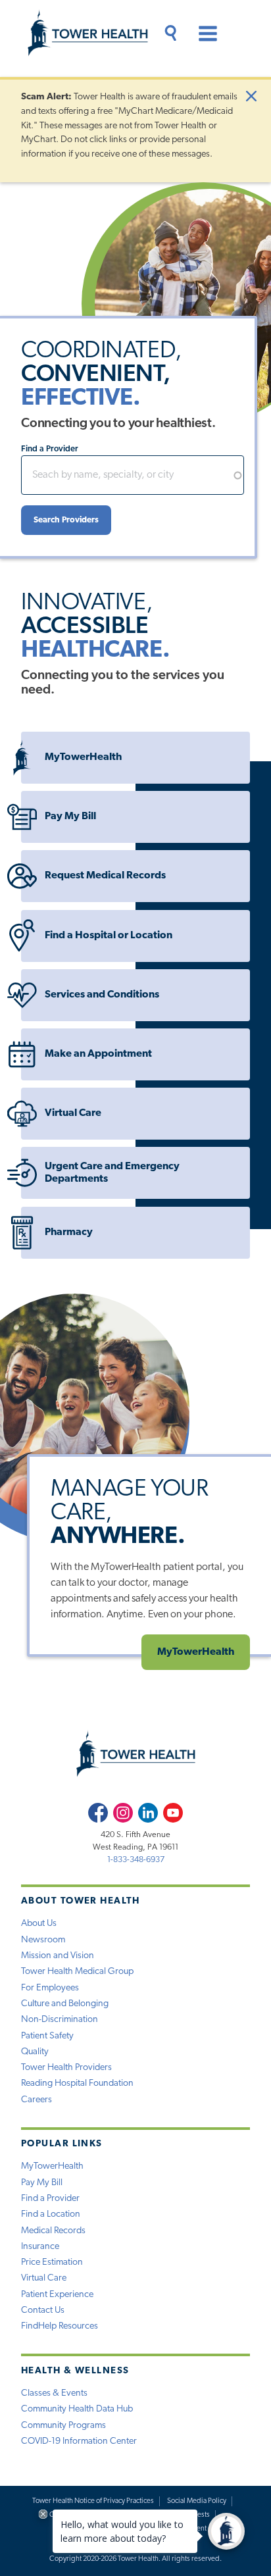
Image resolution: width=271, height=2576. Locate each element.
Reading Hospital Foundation (77, 2084)
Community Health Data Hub (77, 2409)
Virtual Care (73, 1113)
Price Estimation (52, 2262)
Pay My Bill (70, 817)
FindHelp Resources (60, 2326)
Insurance (40, 2247)
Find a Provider (50, 449)
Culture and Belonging (65, 2004)
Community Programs (63, 2426)
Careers (37, 2100)
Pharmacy (69, 1232)
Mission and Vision (58, 1956)
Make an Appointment (98, 1054)
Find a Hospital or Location (109, 936)
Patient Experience (57, 2295)
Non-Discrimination (60, 2020)
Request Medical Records (105, 876)
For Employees (50, 1988)
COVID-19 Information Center (79, 2441)
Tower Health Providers (66, 2068)
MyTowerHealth (83, 757)
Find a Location (51, 2214)
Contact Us (43, 2311)
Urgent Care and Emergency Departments (112, 1173)
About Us (39, 1924)
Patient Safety (47, 2036)
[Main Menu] (203, 36)
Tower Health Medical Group (77, 1972)
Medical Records (53, 2231)
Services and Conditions (102, 995)
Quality (35, 2052)
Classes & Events (54, 2393)
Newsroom (43, 1940)
